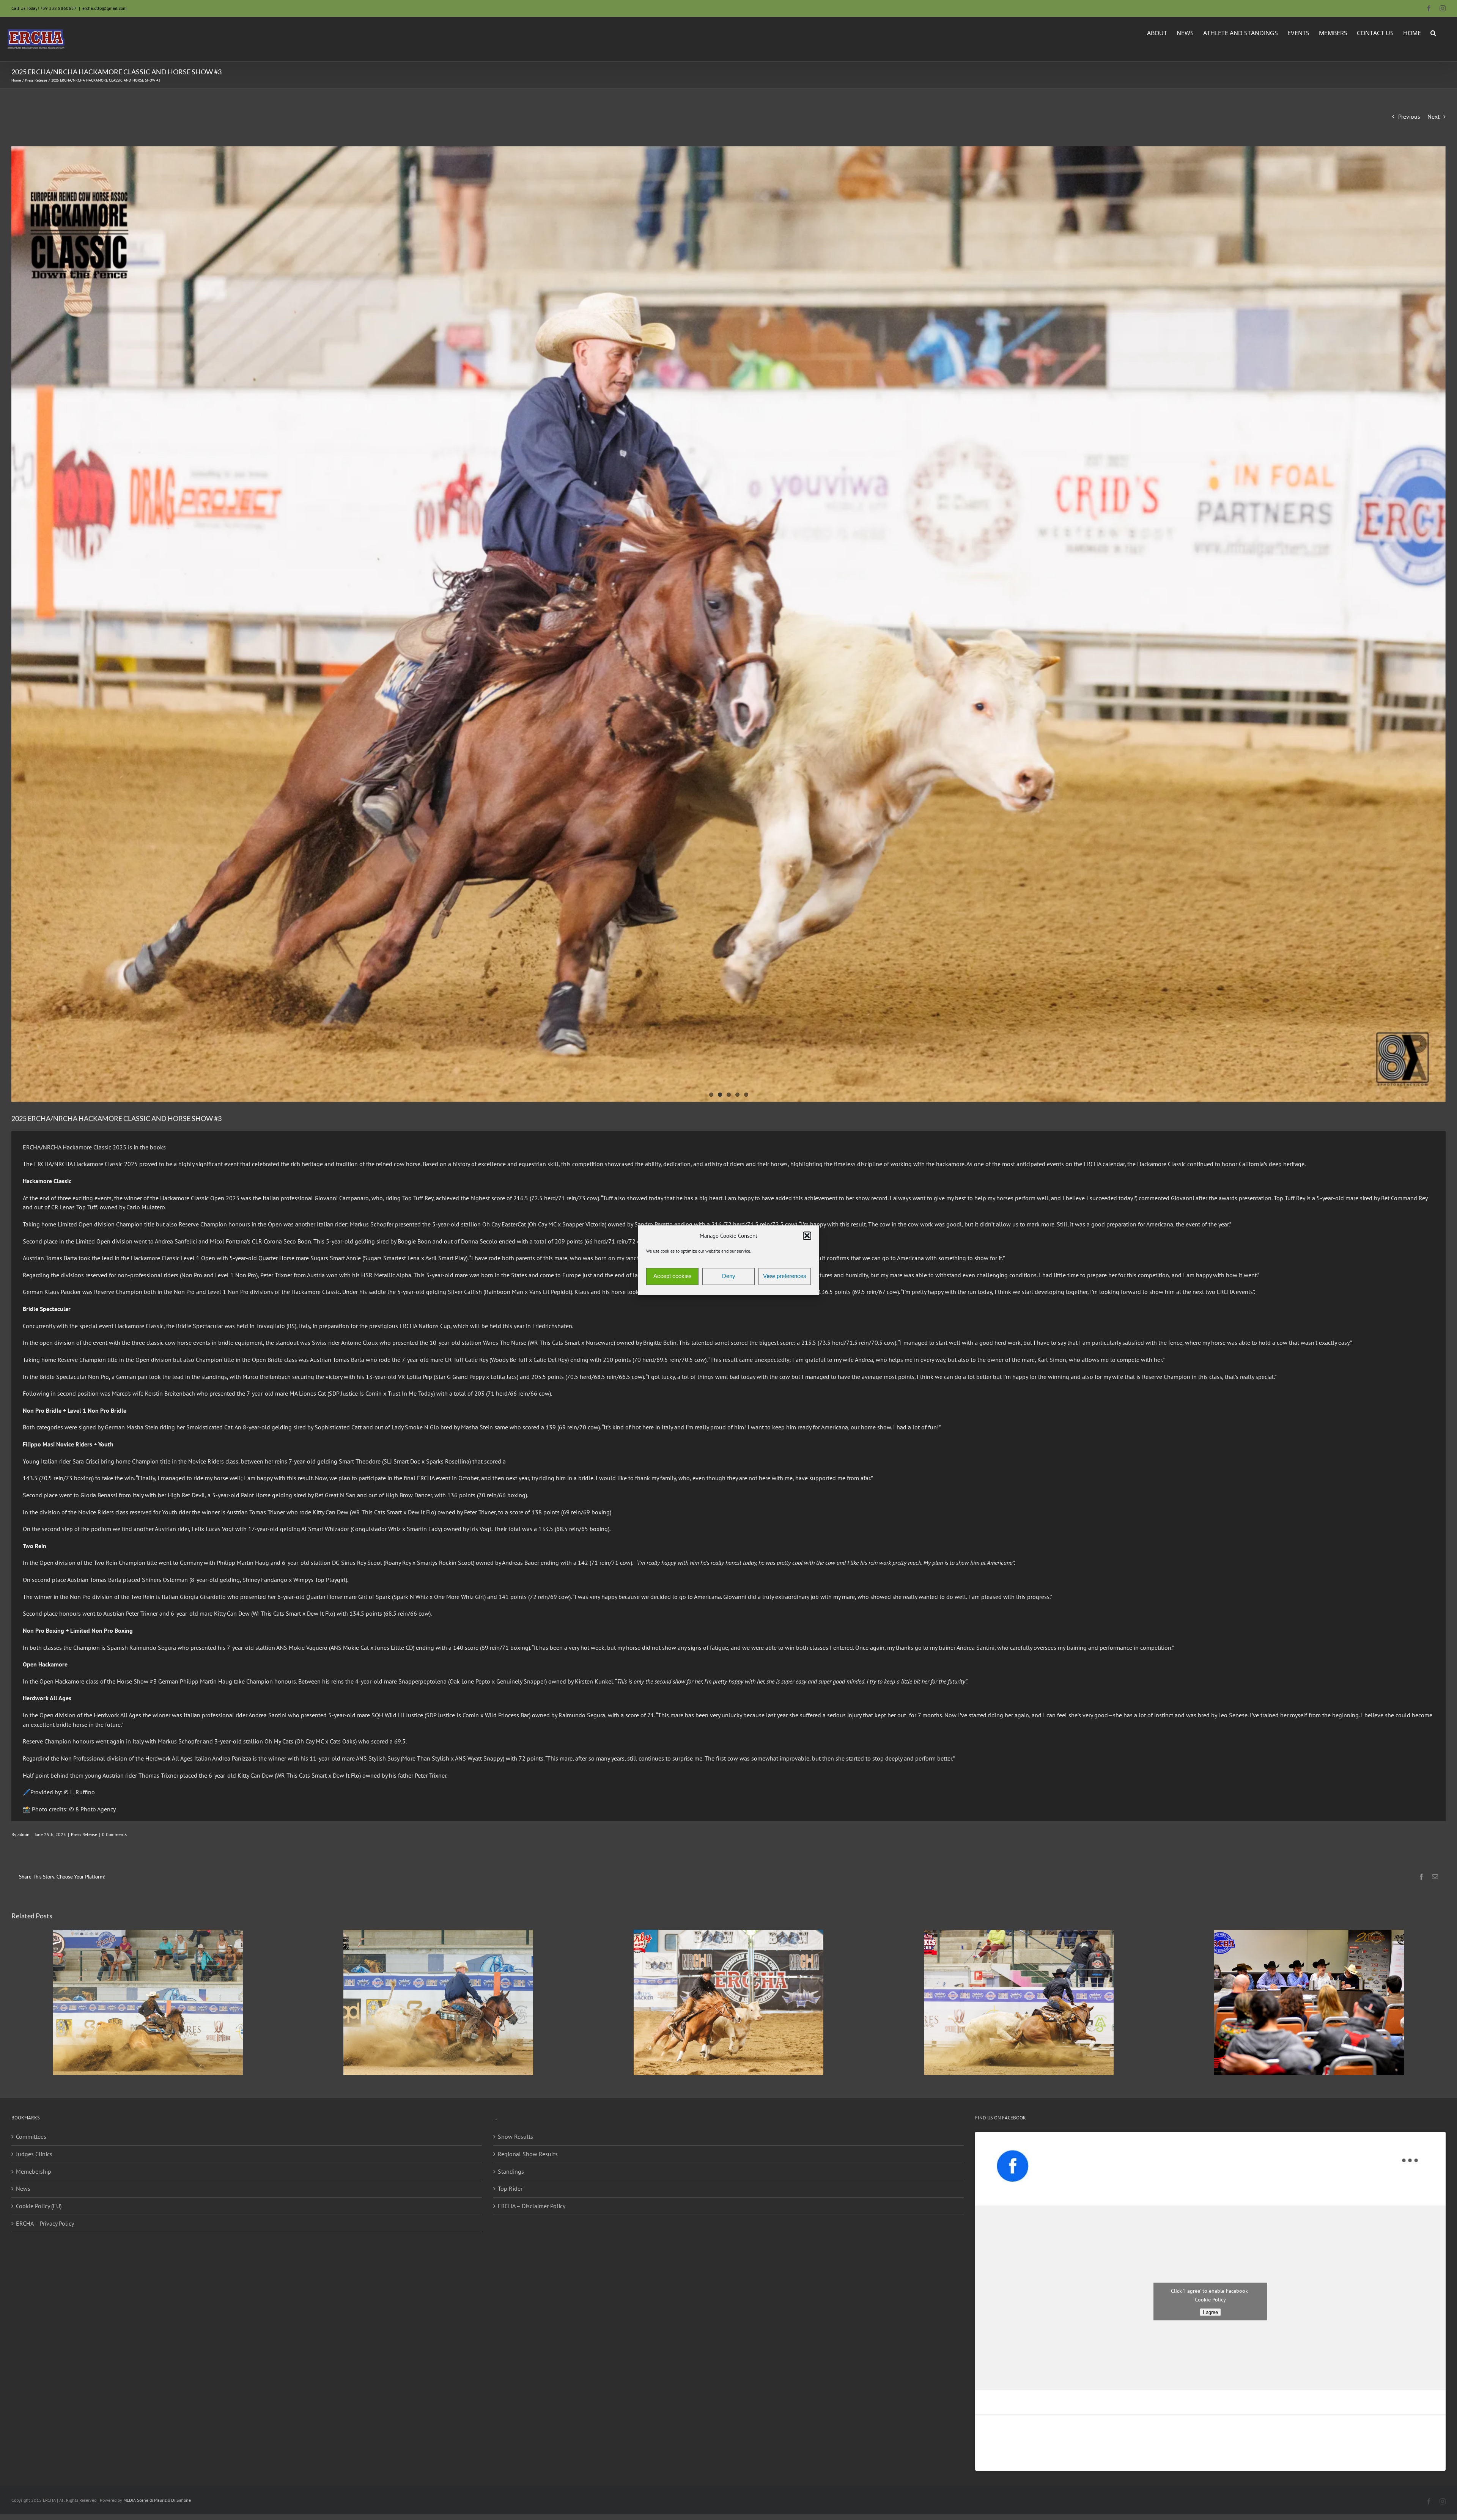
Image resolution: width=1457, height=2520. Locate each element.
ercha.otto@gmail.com (105, 8)
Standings (511, 2171)
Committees (31, 2136)
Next (1433, 116)
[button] (807, 1236)
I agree (1210, 2312)
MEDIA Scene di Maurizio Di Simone (157, 2500)
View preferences (785, 1276)
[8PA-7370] (728, 624)
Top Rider (510, 2188)
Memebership (34, 2171)
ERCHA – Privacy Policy (45, 2223)
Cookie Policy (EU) (39, 2206)
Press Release (84, 1834)
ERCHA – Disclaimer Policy (532, 2206)
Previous (1409, 116)
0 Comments (114, 1834)
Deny (729, 1276)
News (23, 2188)
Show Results (515, 2136)
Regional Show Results (528, 2154)
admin (24, 1834)
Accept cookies (673, 1276)
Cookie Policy (1210, 2299)
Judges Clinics (34, 2154)
